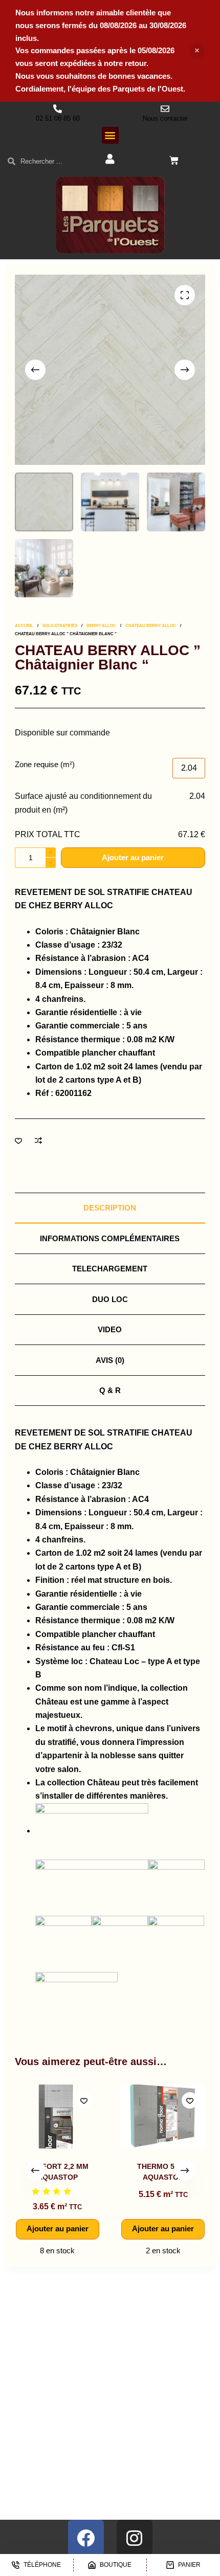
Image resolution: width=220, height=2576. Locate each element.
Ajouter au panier (133, 857)
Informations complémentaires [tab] (110, 1238)
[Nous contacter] (165, 109)
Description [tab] (110, 1208)
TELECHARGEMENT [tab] (110, 1269)
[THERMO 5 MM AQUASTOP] (163, 2116)
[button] (110, 135)
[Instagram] (135, 2538)
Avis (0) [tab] (110, 1360)
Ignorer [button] (197, 51)
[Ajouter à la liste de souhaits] (18, 1140)
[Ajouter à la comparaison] (38, 1140)
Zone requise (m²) (45, 764)
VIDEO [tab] (110, 1329)
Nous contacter (165, 118)
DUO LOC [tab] (110, 1299)
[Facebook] (86, 2538)
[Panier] (174, 161)
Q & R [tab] (110, 1390)
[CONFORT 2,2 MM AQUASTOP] (57, 2116)
